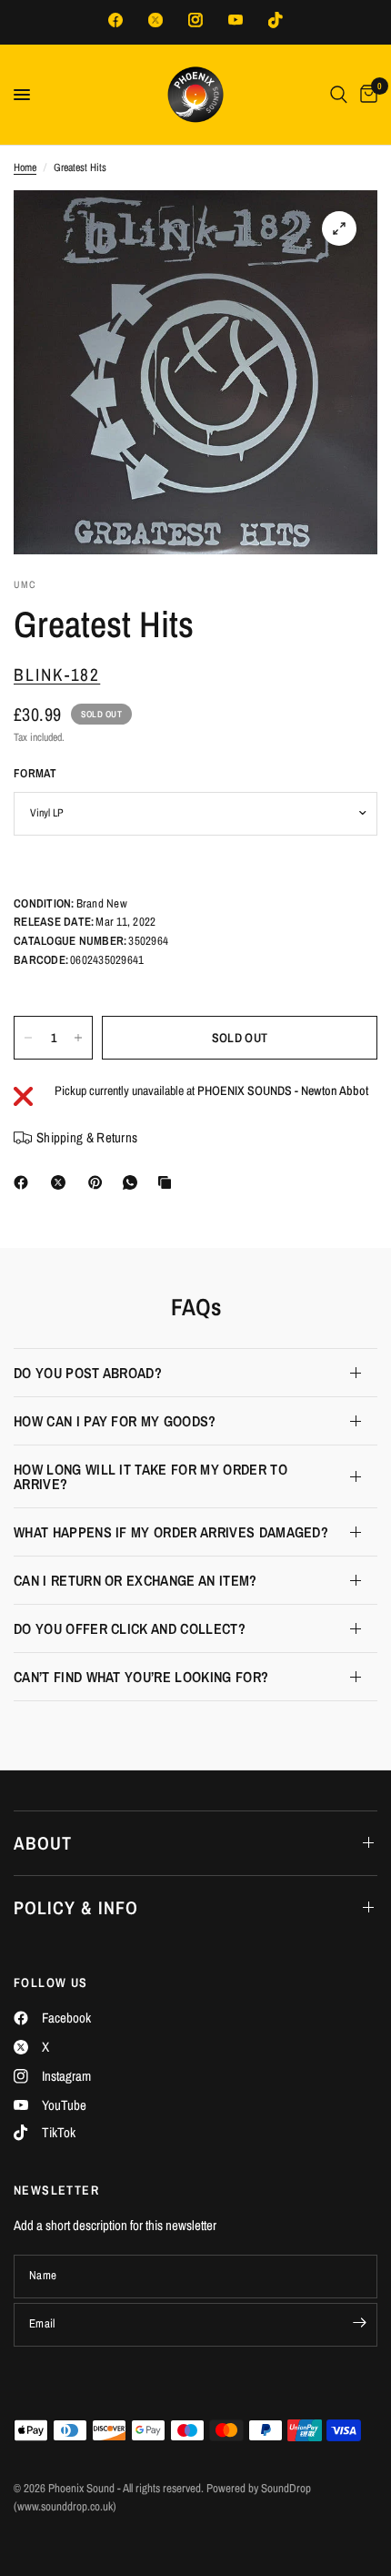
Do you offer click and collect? (130, 1628)
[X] (62, 1182)
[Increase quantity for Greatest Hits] (78, 1038)
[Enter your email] (359, 2323)
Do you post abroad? (88, 1373)
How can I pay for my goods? (115, 1421)
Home (25, 167)
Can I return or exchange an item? (135, 1580)
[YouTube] (236, 20)
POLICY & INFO (76, 1907)
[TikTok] (276, 20)
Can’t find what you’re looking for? (141, 1677)
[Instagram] (195, 20)
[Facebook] (115, 20)
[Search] (339, 95)
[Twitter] (155, 20)
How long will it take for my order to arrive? (150, 1476)
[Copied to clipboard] (168, 1182)
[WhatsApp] (134, 1182)
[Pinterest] (99, 1182)
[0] (366, 95)
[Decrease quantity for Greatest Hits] (28, 1038)
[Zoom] (339, 228)
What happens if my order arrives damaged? (171, 1532)
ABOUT (43, 1843)
